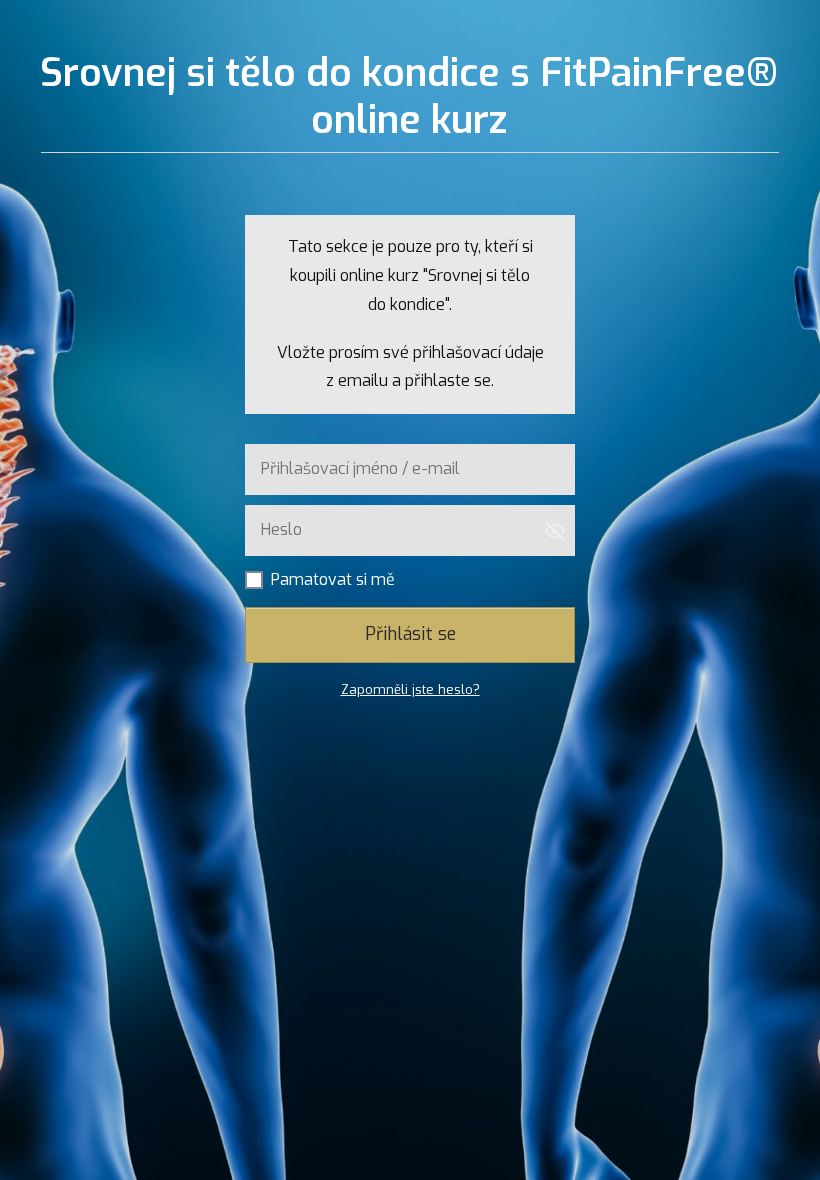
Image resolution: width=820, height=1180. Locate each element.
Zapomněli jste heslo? (410, 689)
